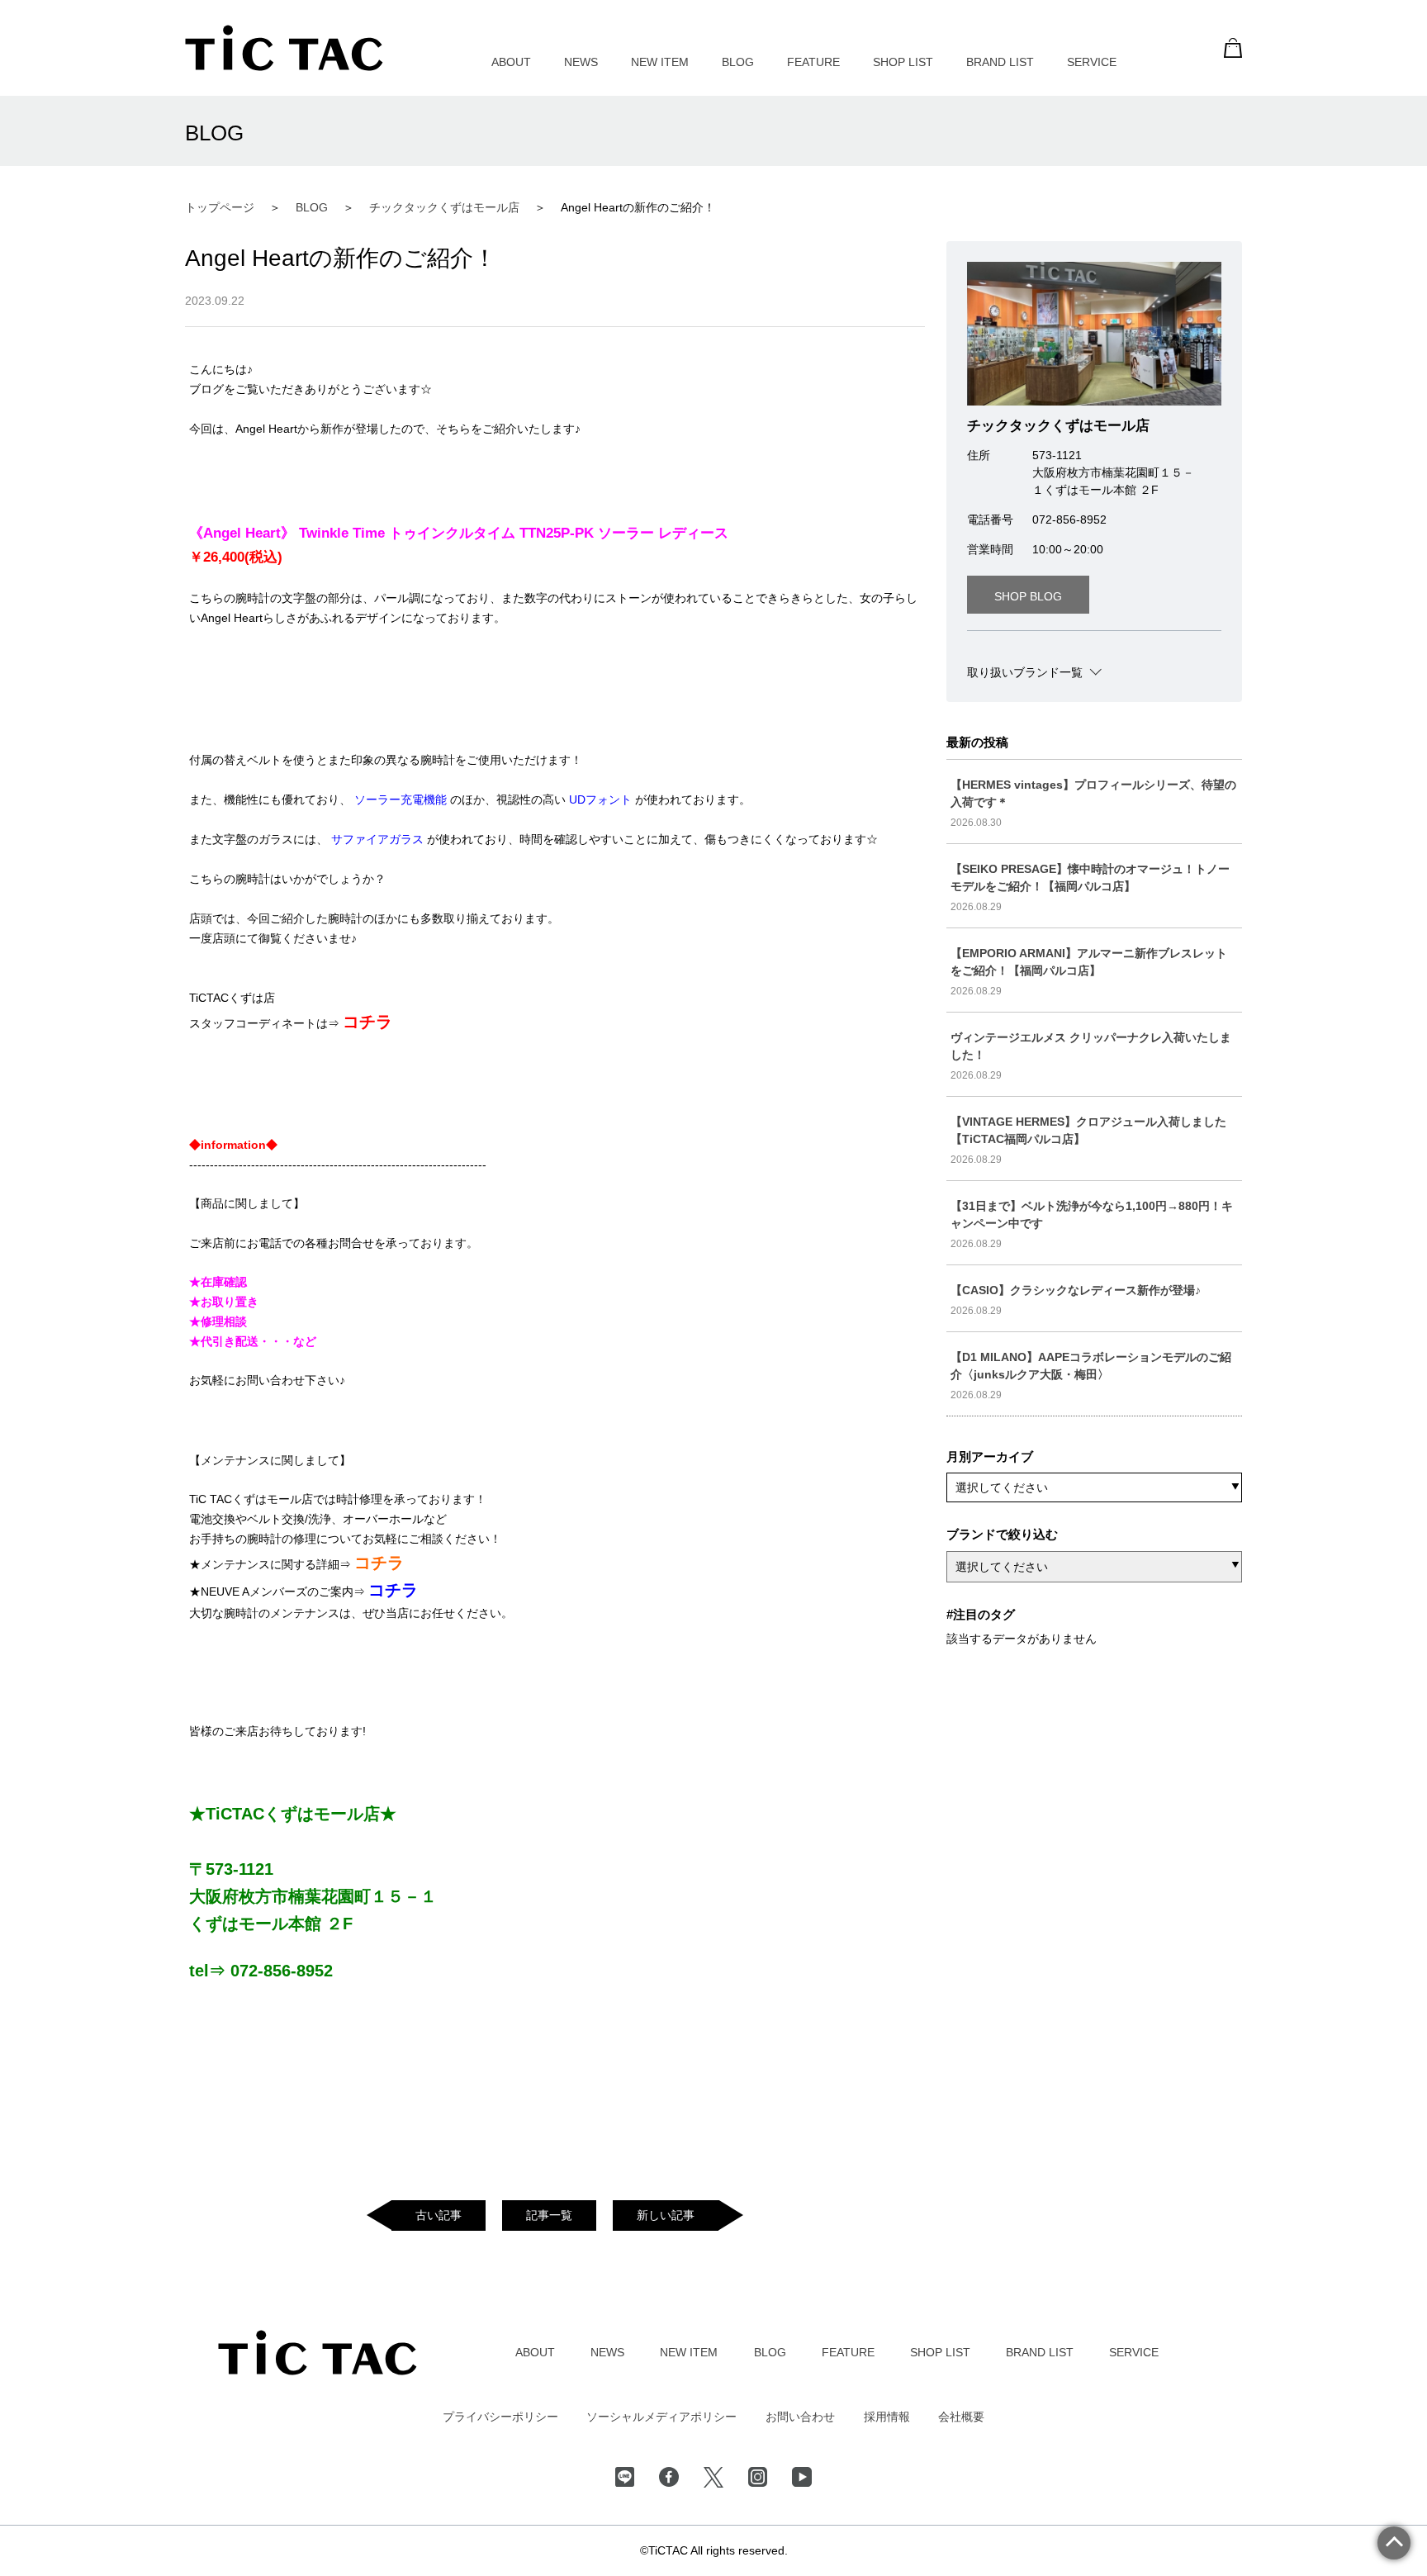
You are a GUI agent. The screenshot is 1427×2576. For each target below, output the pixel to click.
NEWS (581, 62)
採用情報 (887, 2417)
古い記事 (439, 2215)
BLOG (738, 62)
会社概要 (961, 2417)
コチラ (367, 1022)
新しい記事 (666, 2215)
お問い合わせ (800, 2417)
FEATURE (813, 62)
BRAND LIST (1000, 62)
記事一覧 (549, 2215)
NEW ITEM (660, 62)
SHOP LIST (903, 62)
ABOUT (511, 62)
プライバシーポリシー (500, 2417)
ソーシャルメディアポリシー (661, 2417)
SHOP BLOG (1028, 596)
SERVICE (1092, 62)
